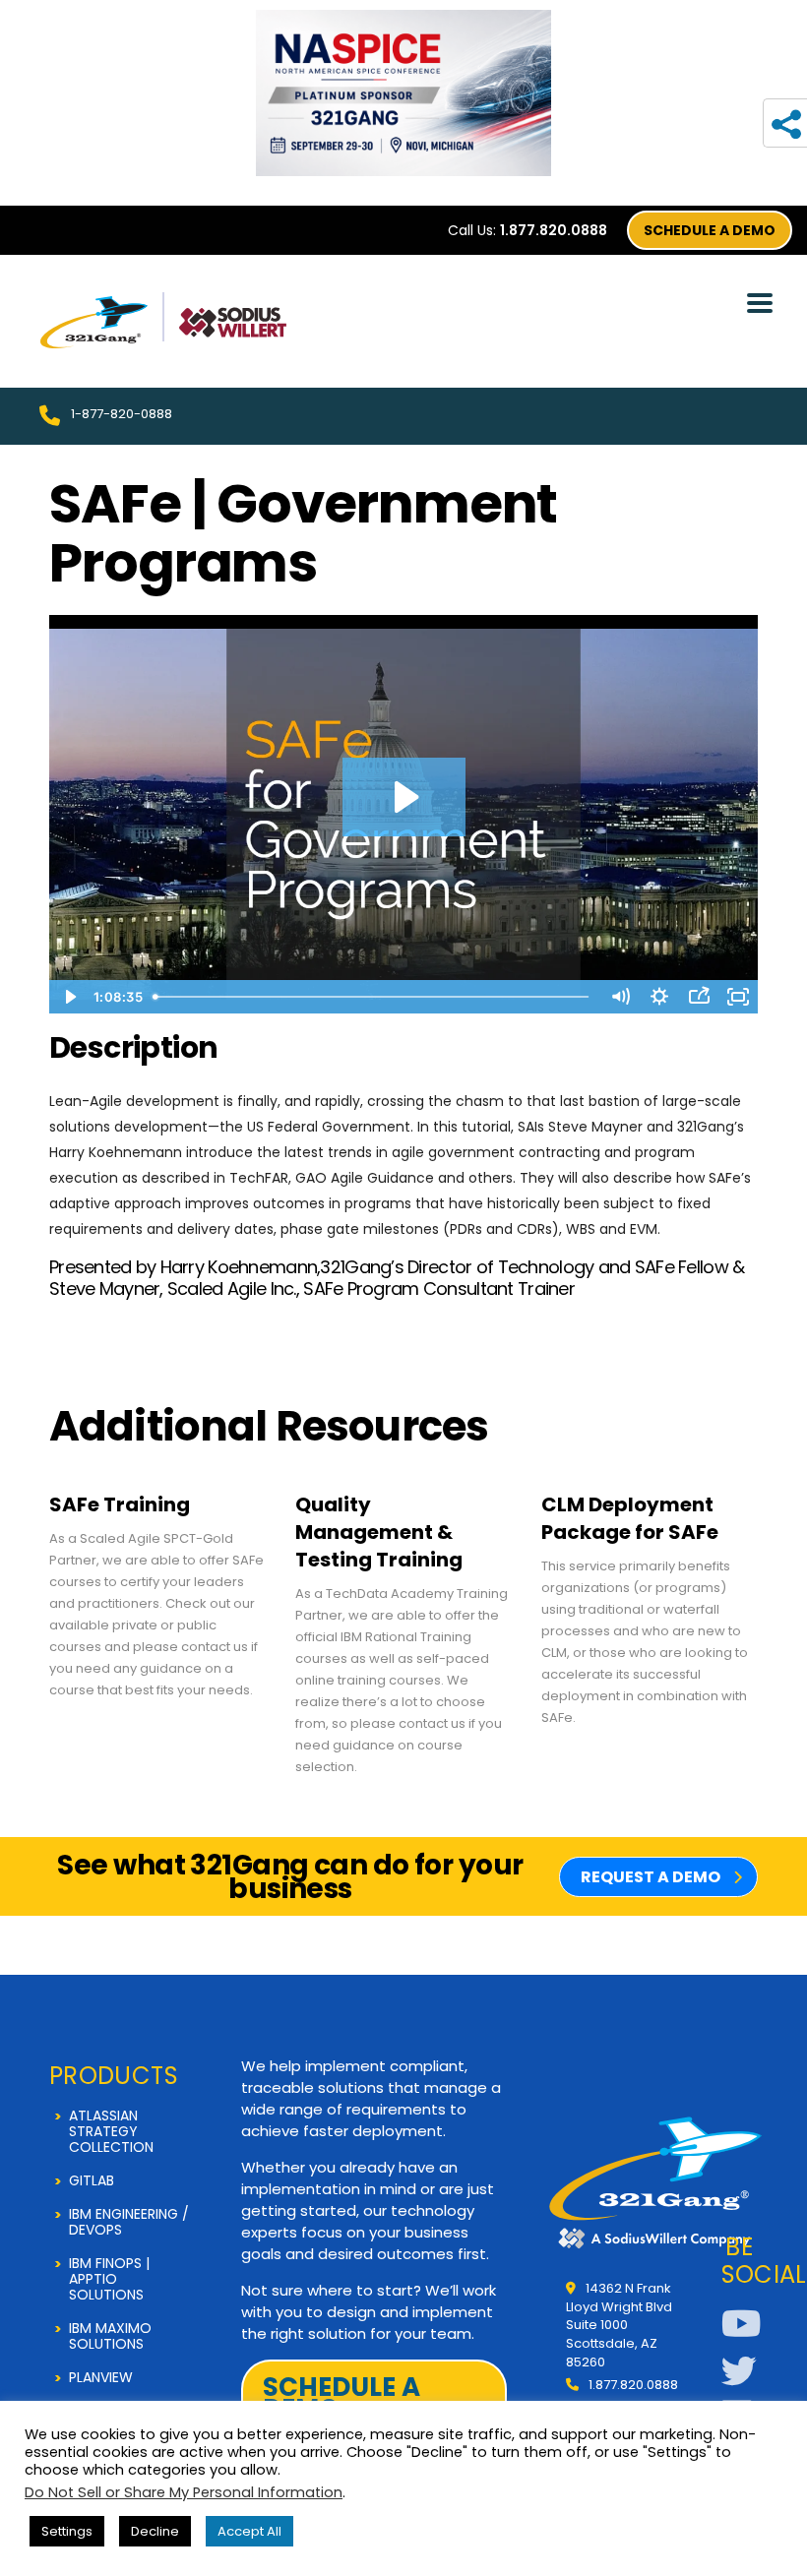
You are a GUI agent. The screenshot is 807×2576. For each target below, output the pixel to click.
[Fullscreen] (738, 997)
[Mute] (620, 997)
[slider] (374, 997)
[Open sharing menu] (699, 997)
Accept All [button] (249, 2531)
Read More (157, 1585)
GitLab (92, 2180)
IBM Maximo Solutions (110, 2336)
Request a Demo (651, 1877)
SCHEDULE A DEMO (710, 230)
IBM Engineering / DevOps (129, 2222)
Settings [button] (67, 2531)
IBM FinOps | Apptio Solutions (109, 2279)
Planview (101, 2377)
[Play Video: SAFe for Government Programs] (404, 797)
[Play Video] (69, 997)
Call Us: (528, 230)
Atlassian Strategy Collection (111, 2131)
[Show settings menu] (659, 997)
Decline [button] (155, 2531)
